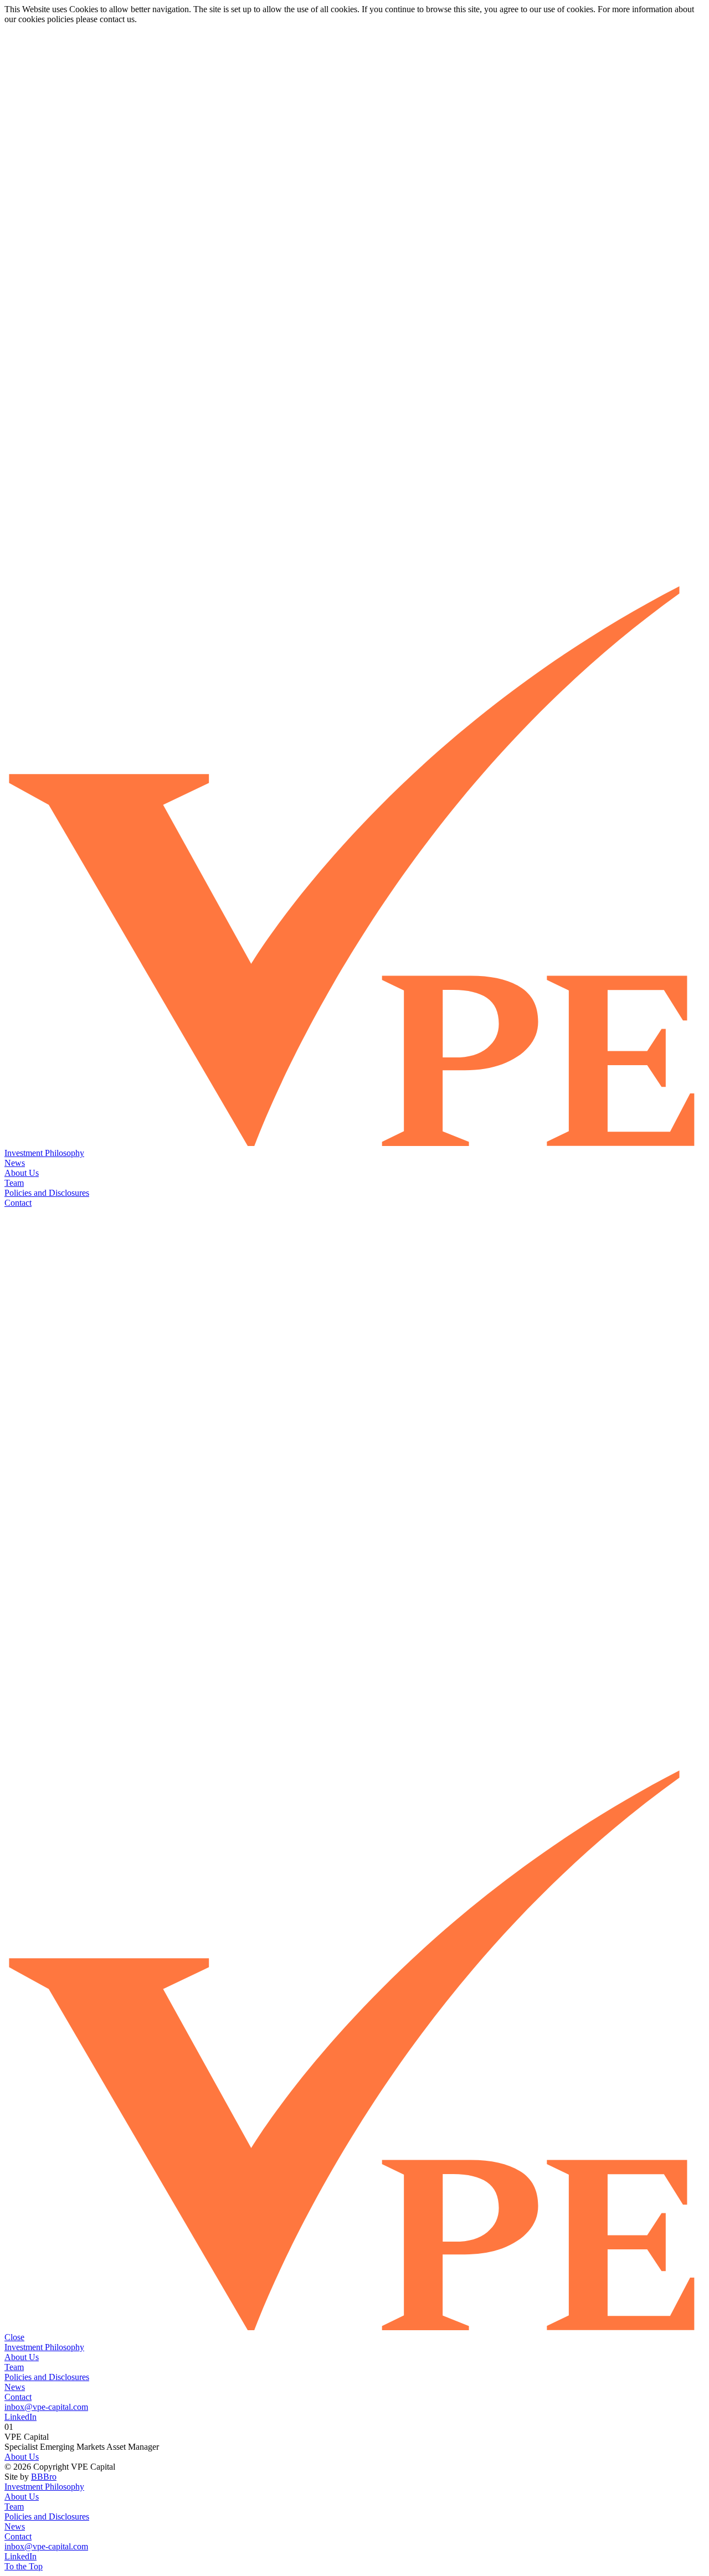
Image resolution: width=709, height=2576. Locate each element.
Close (14, 2337)
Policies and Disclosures (47, 1193)
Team (14, 1183)
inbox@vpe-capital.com (46, 2407)
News (15, 1163)
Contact (18, 1203)
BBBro (44, 2477)
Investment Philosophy (44, 1153)
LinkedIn (20, 2417)
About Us (22, 1173)
